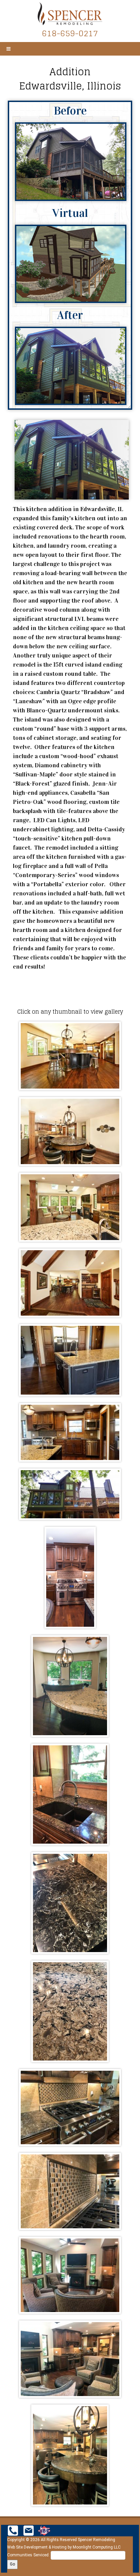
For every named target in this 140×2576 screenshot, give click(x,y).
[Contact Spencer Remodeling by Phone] (13, 2530)
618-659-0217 (70, 33)
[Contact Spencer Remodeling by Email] (29, 2530)
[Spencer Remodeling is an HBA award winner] (44, 2530)
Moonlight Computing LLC (97, 2547)
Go (12, 2564)
